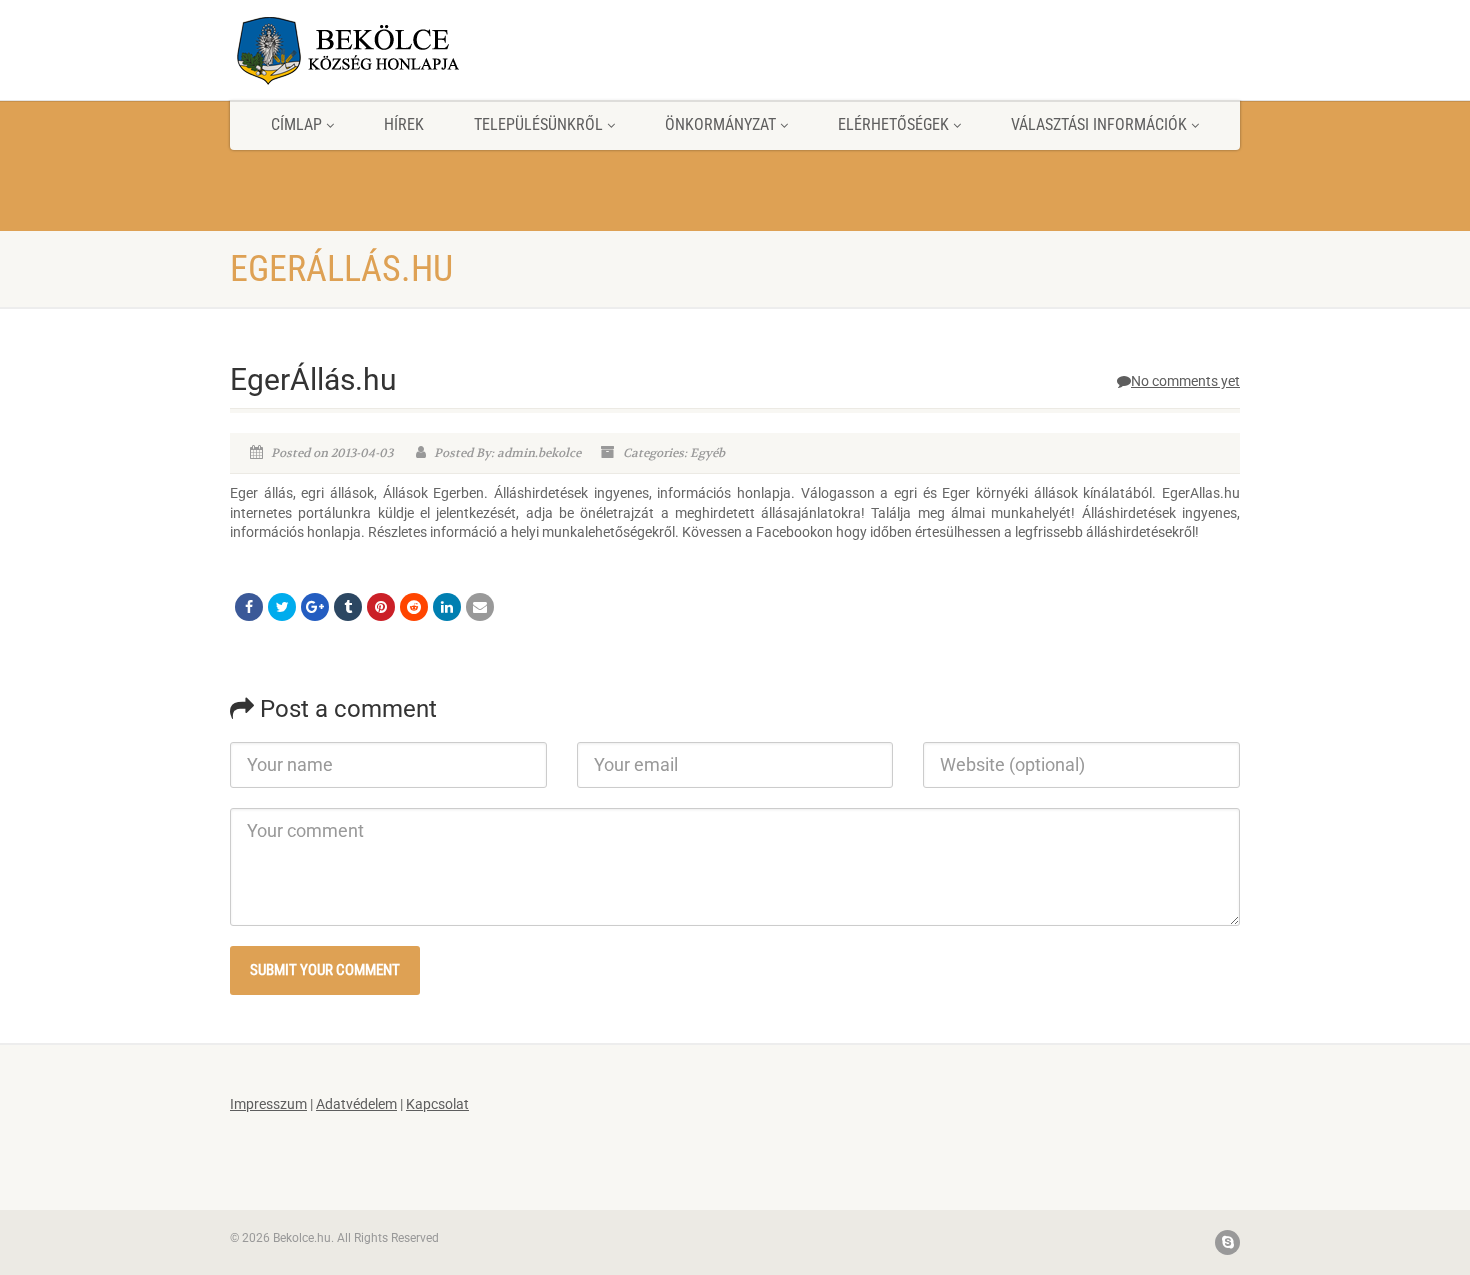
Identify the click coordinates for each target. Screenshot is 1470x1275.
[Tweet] (282, 607)
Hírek (404, 124)
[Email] (480, 607)
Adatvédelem (356, 1104)
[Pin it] (381, 607)
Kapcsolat (437, 1104)
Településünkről (538, 124)
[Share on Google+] (315, 607)
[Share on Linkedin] (447, 607)
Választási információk (1099, 124)
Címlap (296, 124)
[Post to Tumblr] (348, 607)
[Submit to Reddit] (414, 607)
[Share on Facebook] (249, 607)
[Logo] (388, 50)
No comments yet (1185, 381)
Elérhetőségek (893, 124)
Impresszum (268, 1104)
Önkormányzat (720, 124)
